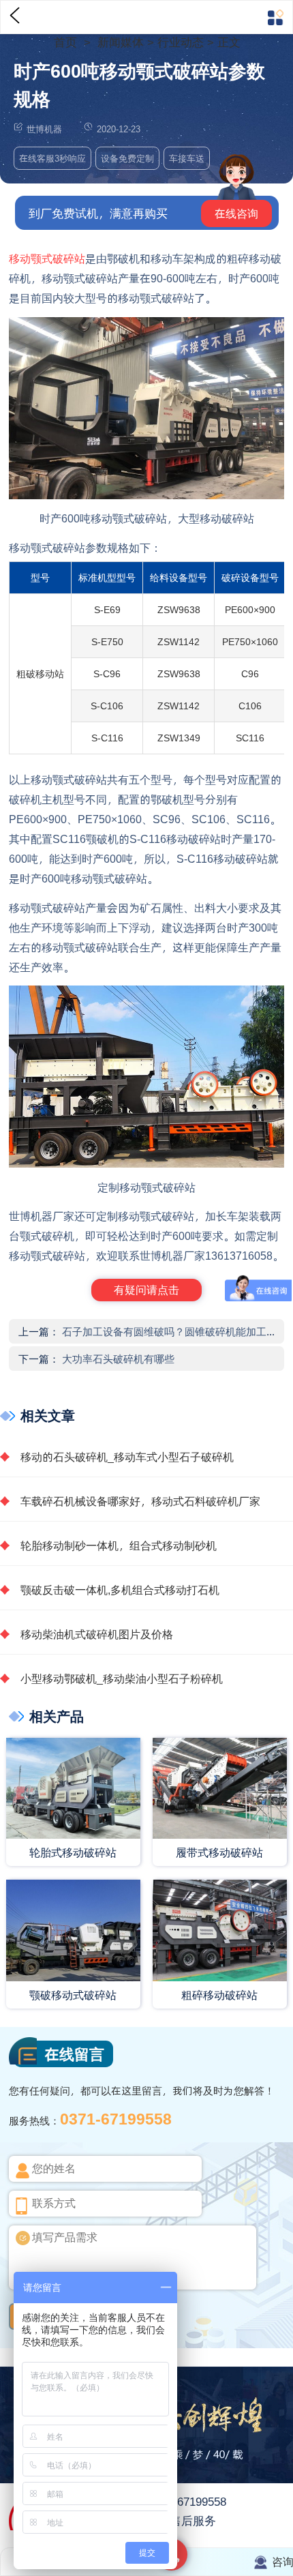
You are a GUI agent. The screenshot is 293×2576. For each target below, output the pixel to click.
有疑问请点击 (146, 1289)
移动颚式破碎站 (47, 258)
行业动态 (181, 42)
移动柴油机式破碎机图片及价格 (97, 1634)
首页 (67, 42)
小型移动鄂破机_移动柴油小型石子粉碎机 (122, 1678)
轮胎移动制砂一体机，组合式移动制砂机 (119, 1545)
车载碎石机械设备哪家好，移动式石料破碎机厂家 (140, 1501)
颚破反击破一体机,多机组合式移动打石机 (120, 1589)
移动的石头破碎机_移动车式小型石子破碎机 (127, 1456)
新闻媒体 (122, 42)
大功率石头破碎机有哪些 (118, 1359)
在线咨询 (236, 213)
